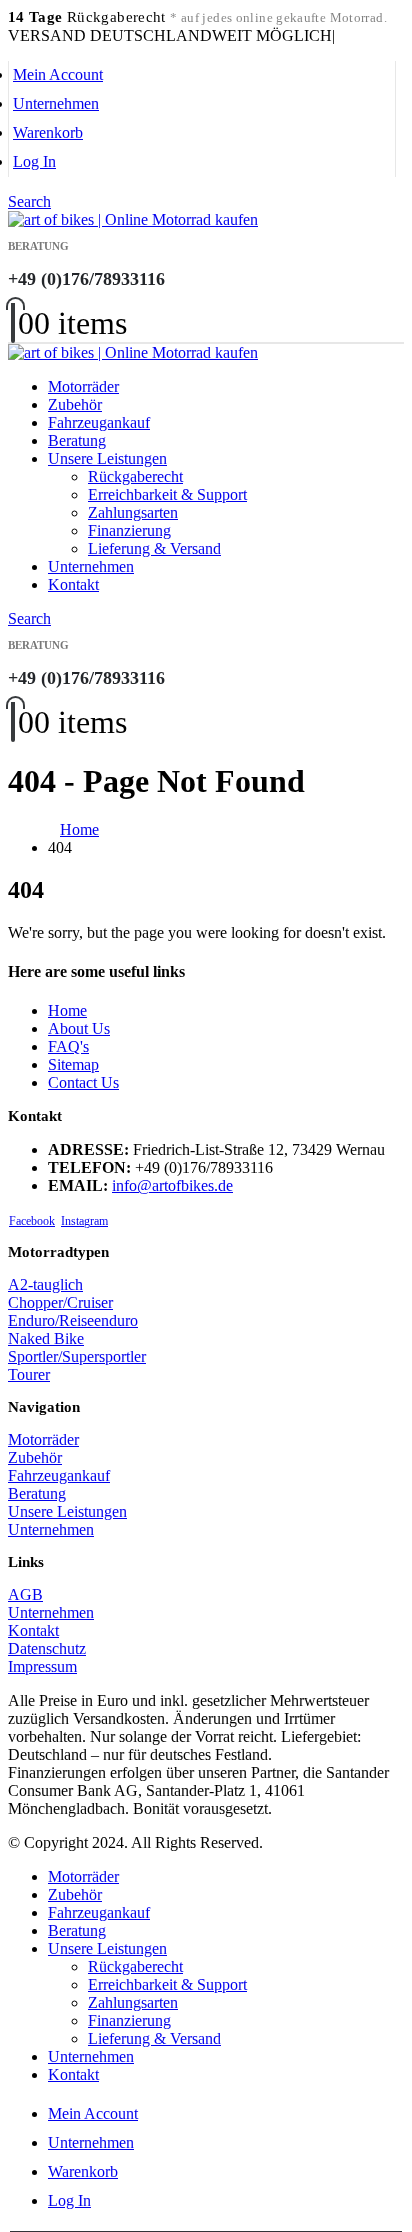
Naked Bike (46, 1338)
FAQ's (68, 1046)
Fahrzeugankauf (99, 422)
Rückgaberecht (135, 476)
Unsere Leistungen (107, 458)
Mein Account (58, 74)
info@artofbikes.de (172, 1185)
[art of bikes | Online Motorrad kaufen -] (133, 219)
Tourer (29, 1374)
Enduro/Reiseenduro (73, 1320)
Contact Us (83, 1082)
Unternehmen (56, 103)
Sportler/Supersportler (77, 1356)
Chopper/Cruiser (60, 1302)
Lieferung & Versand (154, 548)
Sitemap (73, 1064)
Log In (34, 161)
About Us (79, 1028)
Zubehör (75, 404)
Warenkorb (48, 132)
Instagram (84, 1221)
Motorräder (83, 386)
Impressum (42, 1666)
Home (67, 1010)
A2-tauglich (45, 1284)
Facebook (32, 1221)
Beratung (77, 440)
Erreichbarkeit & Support (167, 494)
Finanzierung (129, 530)
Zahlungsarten (133, 512)
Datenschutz (47, 1648)
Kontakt (73, 584)
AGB (25, 1594)
